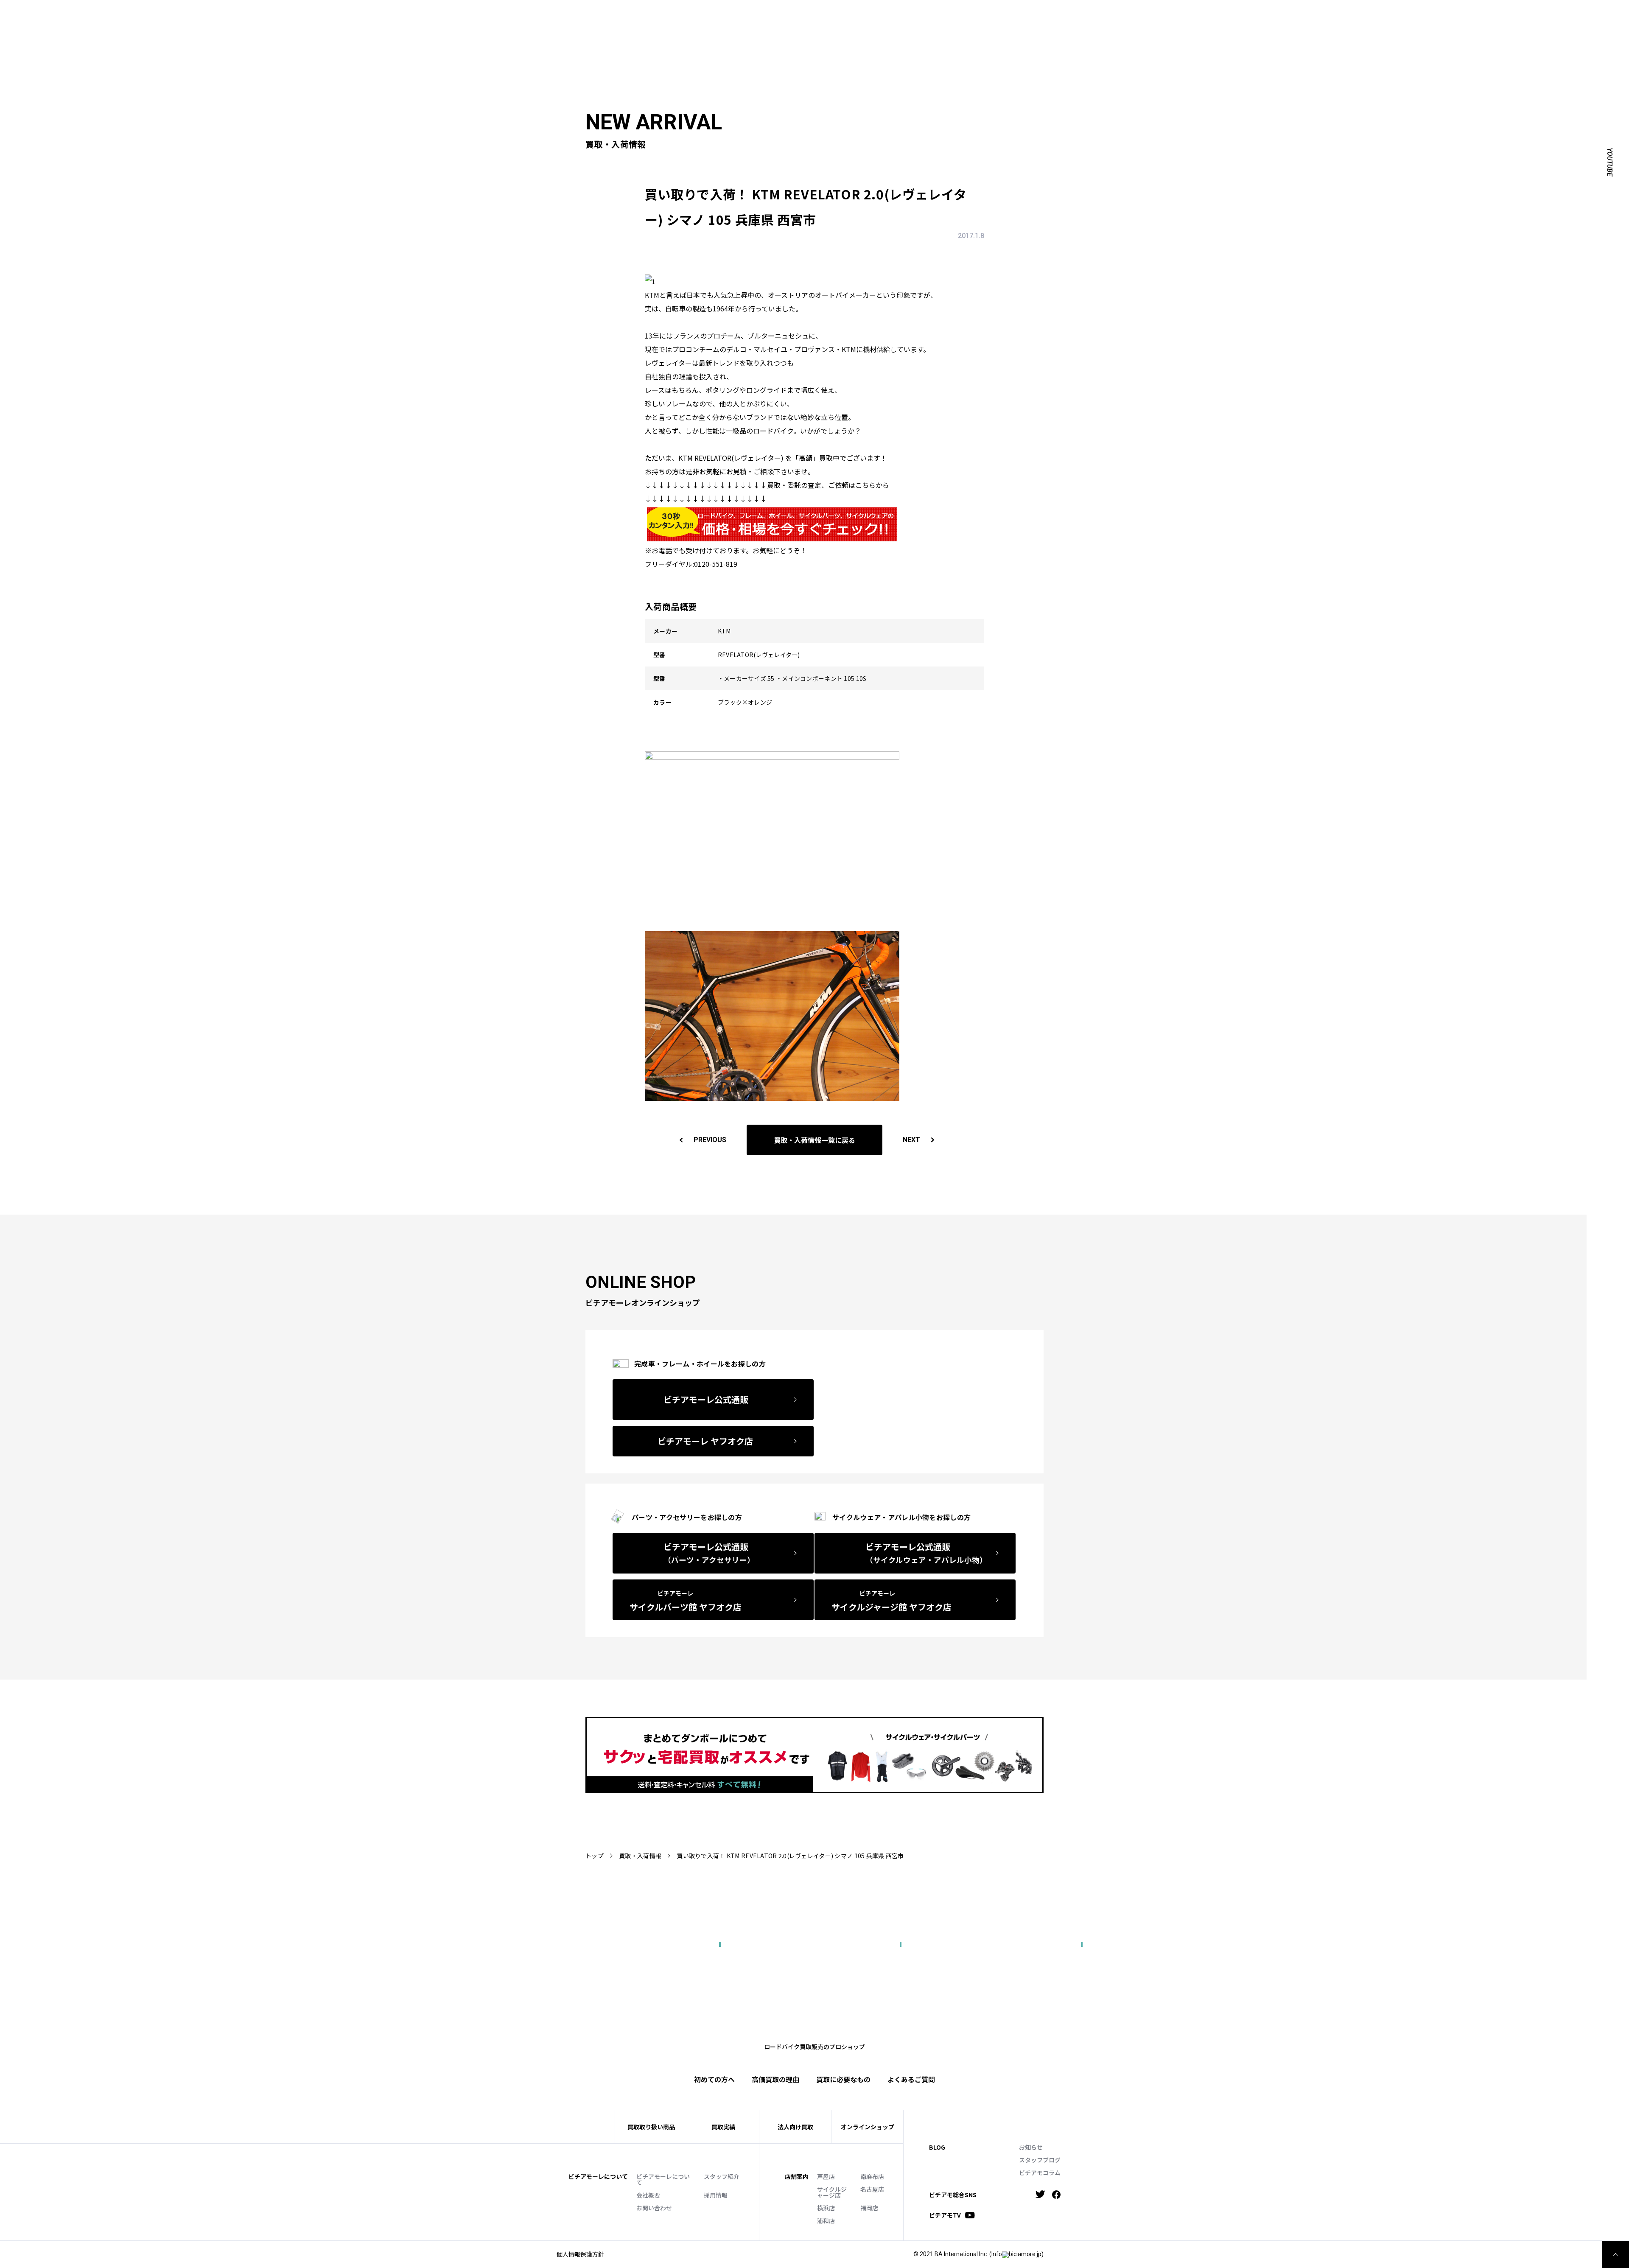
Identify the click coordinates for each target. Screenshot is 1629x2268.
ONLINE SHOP (1360, 15)
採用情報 (716, 2195)
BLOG (937, 2147)
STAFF (1282, 15)
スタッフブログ (1040, 2160)
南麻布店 (872, 2176)
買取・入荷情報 (640, 1856)
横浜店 (826, 2208)
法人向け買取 (1277, 28)
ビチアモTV (945, 2215)
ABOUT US (1249, 15)
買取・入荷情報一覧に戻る (814, 1140)
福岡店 (869, 2208)
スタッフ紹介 (722, 2176)
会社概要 (648, 2195)
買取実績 (1236, 28)
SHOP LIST (1316, 15)
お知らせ (1031, 2147)
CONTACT (1402, 15)
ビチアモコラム (1040, 2173)
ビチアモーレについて (663, 2179)
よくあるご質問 (1391, 28)
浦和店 (826, 2220)
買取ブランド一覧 (1332, 28)
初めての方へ (1194, 28)
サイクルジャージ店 (832, 2192)
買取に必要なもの (843, 2079)
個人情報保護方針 (580, 2254)
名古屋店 (872, 2189)
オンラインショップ (868, 2127)
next (911, 1140)
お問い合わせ (654, 2208)
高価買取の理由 (775, 2079)
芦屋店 (826, 2176)
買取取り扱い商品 (651, 2127)
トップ (595, 1856)
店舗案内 (797, 2176)
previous (710, 1140)
